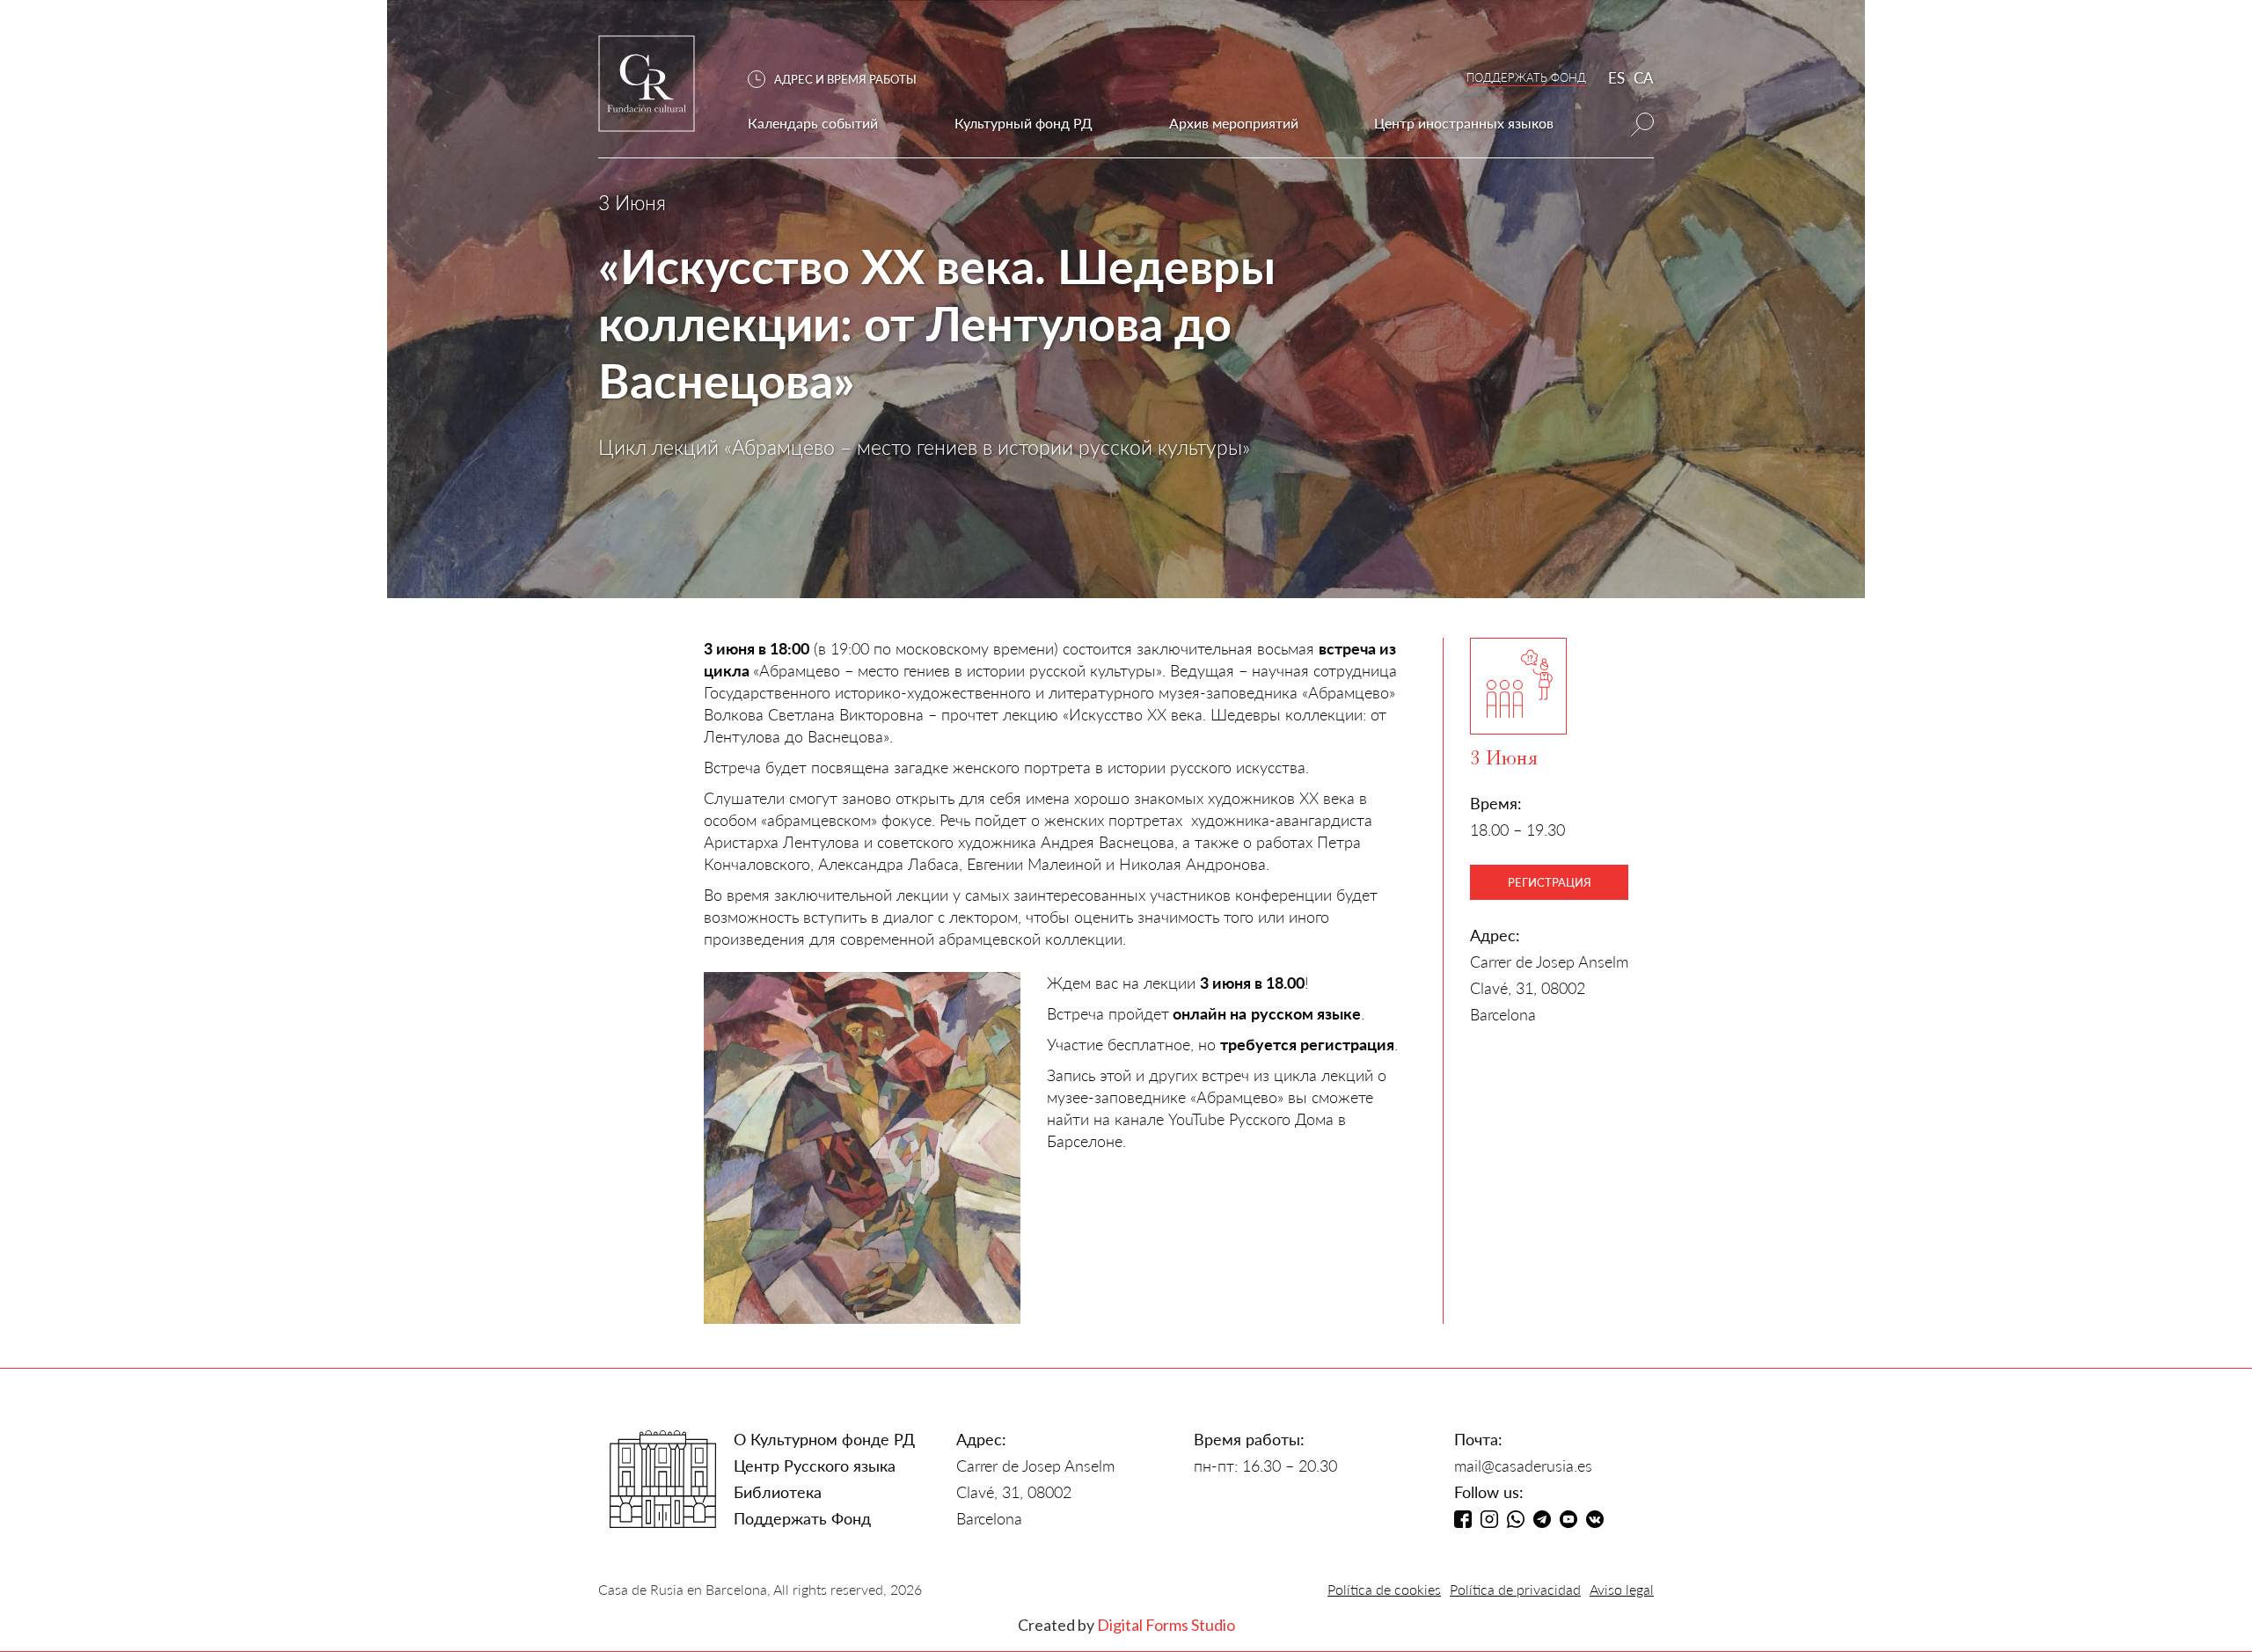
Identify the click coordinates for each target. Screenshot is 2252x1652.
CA (1644, 78)
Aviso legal (1622, 1589)
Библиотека (778, 1492)
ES (1616, 78)
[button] (841, 80)
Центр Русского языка (815, 1466)
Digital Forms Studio (1166, 1625)
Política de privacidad (1515, 1589)
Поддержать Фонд (802, 1518)
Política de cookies (1384, 1589)
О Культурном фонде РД (824, 1439)
